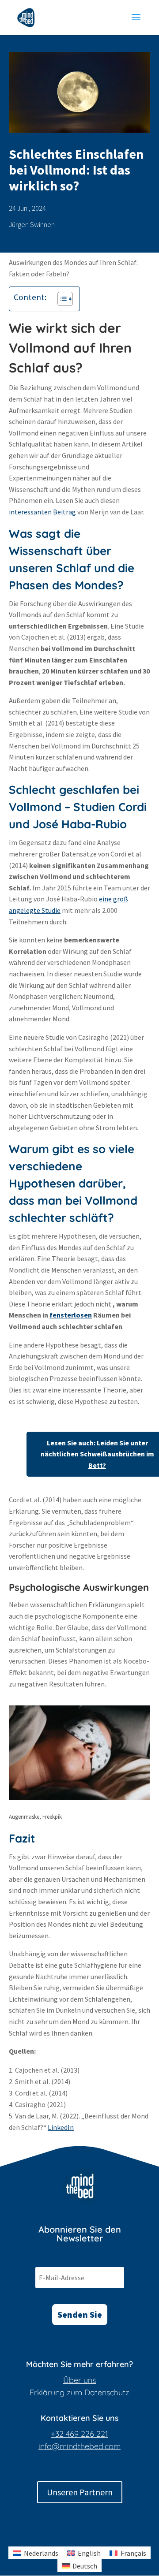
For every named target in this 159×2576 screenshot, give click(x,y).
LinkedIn (61, 2127)
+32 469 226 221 (79, 2434)
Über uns (79, 2380)
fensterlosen (71, 1315)
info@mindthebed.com (79, 2446)
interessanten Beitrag (42, 512)
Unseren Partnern (80, 2492)
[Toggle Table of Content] (61, 299)
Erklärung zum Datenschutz (79, 2392)
